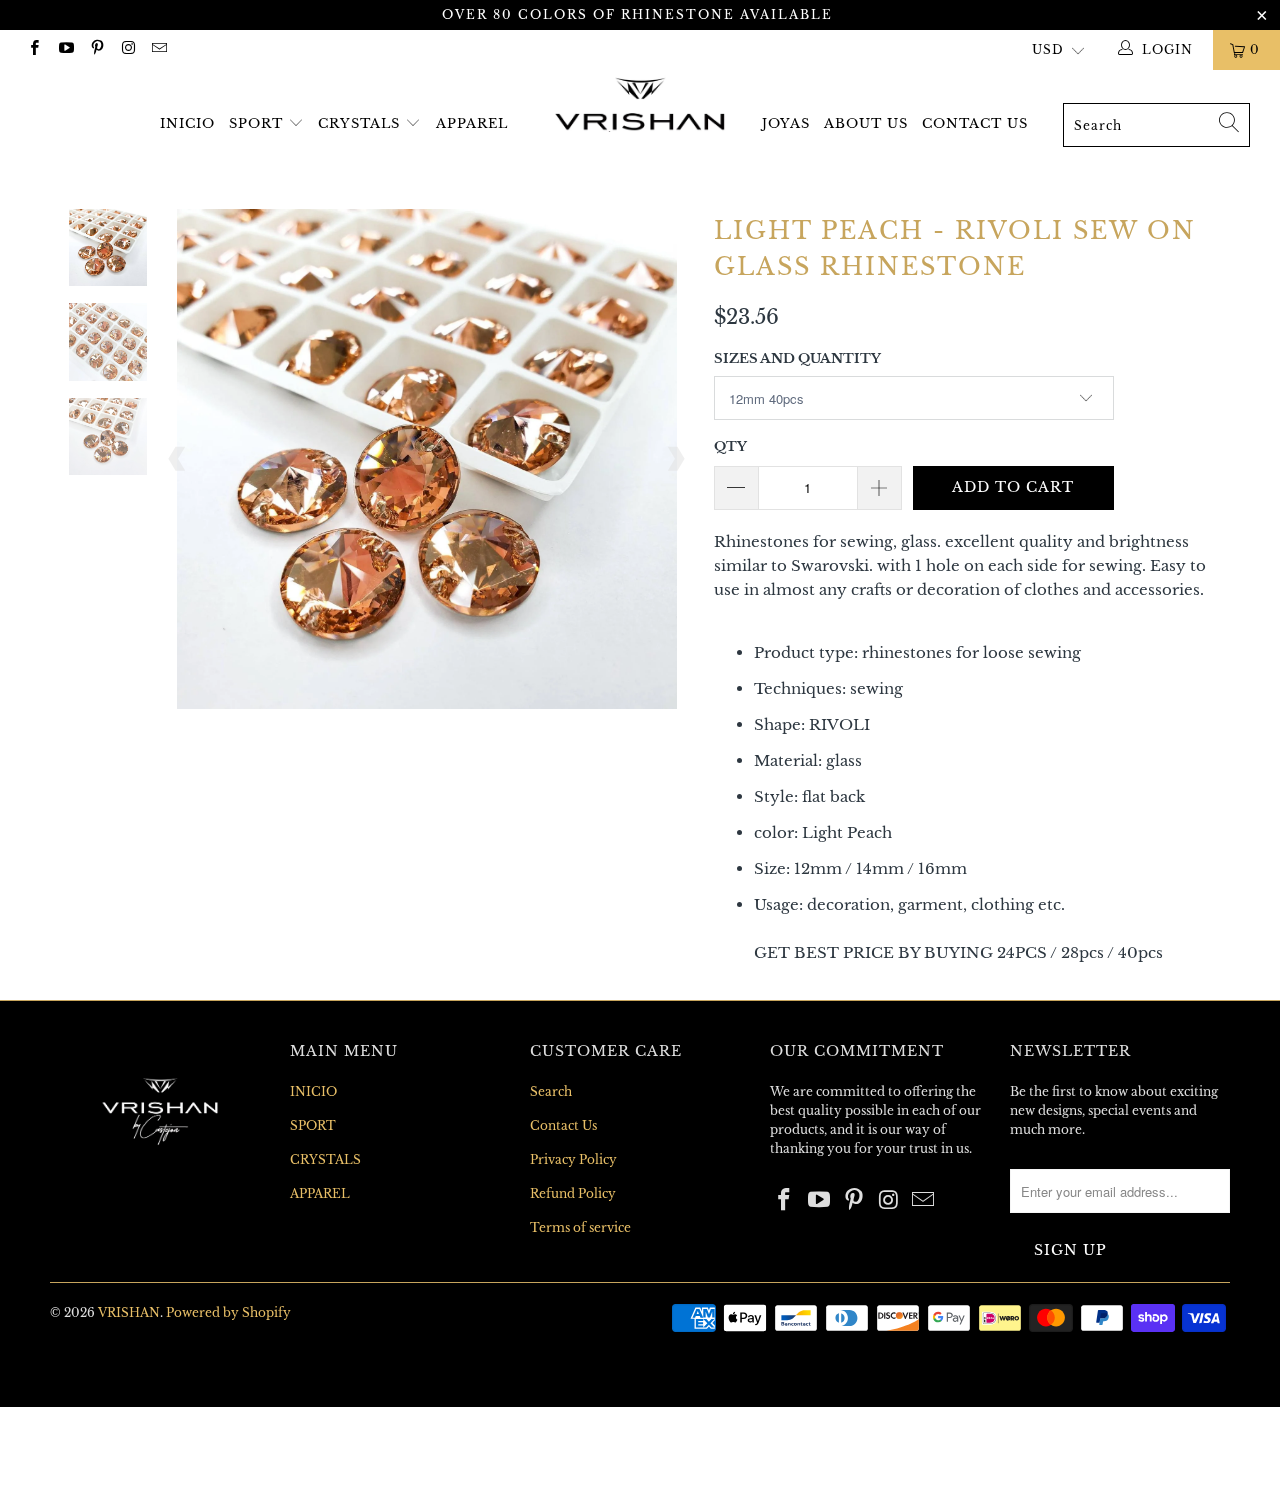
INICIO (187, 123)
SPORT (258, 123)
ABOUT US (866, 123)
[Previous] (178, 459)
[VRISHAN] (640, 105)
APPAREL (472, 123)
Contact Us (563, 1125)
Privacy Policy (573, 1159)
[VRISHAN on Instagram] (127, 49)
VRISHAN (129, 1312)
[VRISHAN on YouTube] (64, 49)
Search (551, 1091)
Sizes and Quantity (797, 358)
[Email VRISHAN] (158, 49)
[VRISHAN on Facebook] (33, 49)
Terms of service (580, 1227)
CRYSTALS (359, 123)
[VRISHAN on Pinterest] (96, 49)
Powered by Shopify (228, 1312)
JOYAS (786, 123)
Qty (730, 446)
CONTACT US (975, 123)
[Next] (675, 459)
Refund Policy (573, 1193)
